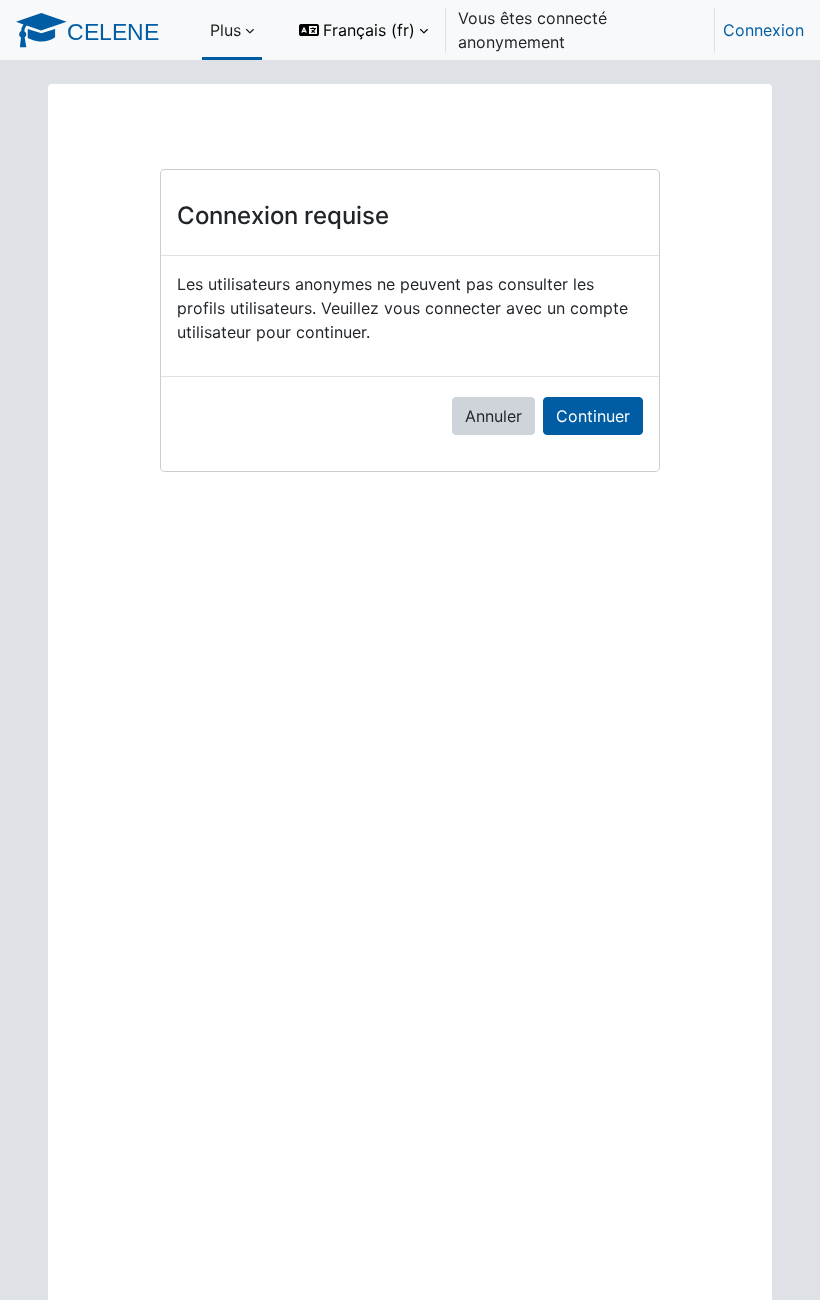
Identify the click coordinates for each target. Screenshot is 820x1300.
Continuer (593, 416)
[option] (545, 30)
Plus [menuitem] (225, 30)
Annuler (493, 416)
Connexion (763, 30)
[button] (363, 30)
